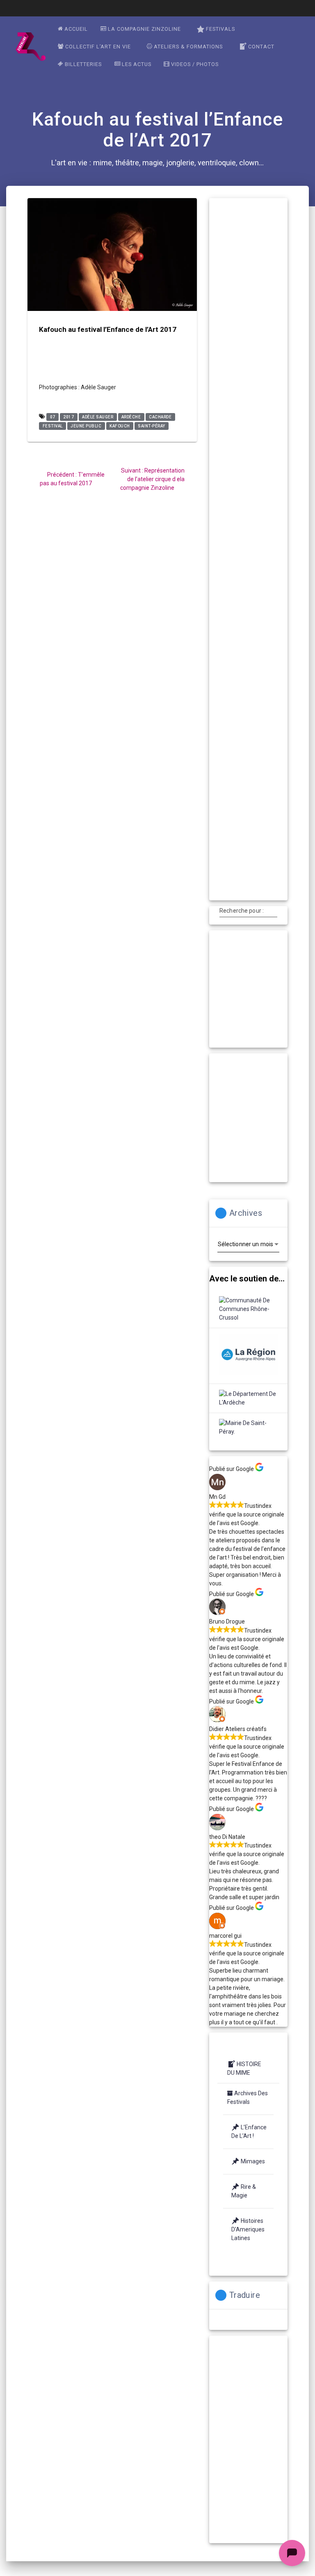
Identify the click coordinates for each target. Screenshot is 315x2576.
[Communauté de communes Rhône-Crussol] (248, 1309)
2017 (68, 417)
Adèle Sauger (98, 417)
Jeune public (86, 426)
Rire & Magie (244, 2191)
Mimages (253, 2161)
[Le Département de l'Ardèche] (248, 1398)
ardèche (131, 417)
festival (53, 426)
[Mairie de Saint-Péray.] (248, 1427)
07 (53, 417)
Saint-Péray (152, 426)
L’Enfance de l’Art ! (249, 2132)
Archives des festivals (248, 2098)
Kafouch (120, 426)
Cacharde (160, 417)
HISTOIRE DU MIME (244, 2068)
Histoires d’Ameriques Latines (248, 2229)
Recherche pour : (242, 911)
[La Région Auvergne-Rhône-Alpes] (248, 1356)
